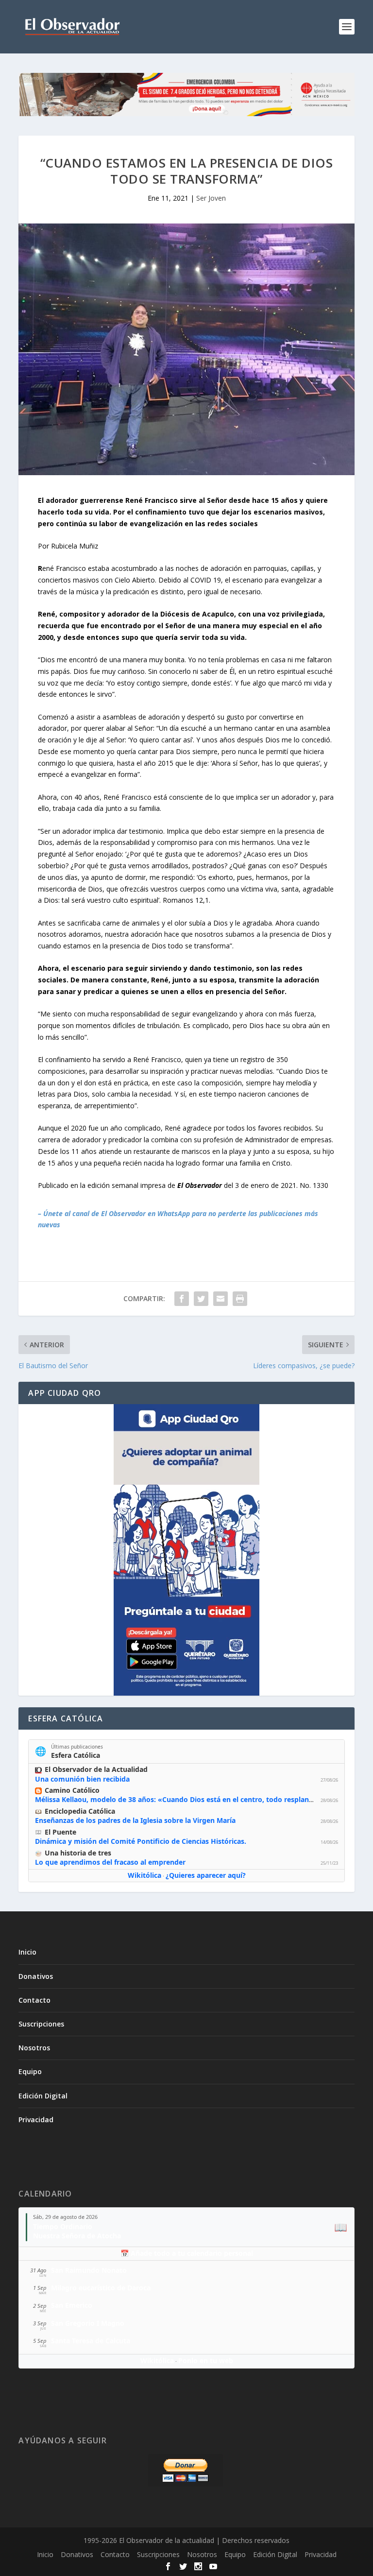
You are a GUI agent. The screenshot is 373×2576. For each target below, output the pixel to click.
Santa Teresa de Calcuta (91, 2341)
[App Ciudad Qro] (186, 1550)
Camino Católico (72, 1790)
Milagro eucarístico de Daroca (101, 2288)
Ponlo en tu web (206, 2361)
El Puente (60, 1832)
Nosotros (34, 2048)
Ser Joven (211, 198)
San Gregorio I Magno (88, 2323)
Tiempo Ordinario (63, 2226)
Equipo (30, 2071)
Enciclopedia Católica (80, 1811)
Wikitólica (144, 1875)
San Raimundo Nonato (89, 2270)
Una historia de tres (78, 1853)
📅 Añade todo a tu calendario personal (187, 2253)
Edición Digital (43, 2096)
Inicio (27, 1952)
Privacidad (36, 2120)
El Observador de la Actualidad (96, 1769)
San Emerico (72, 2305)
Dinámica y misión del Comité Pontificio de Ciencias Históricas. (141, 1841)
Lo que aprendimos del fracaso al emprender (110, 1862)
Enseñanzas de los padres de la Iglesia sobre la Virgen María (135, 1820)
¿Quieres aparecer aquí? (206, 1875)
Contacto (34, 2000)
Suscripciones (41, 2024)
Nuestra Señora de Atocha (77, 2236)
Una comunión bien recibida (82, 1779)
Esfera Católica (76, 1755)
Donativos (36, 1976)
